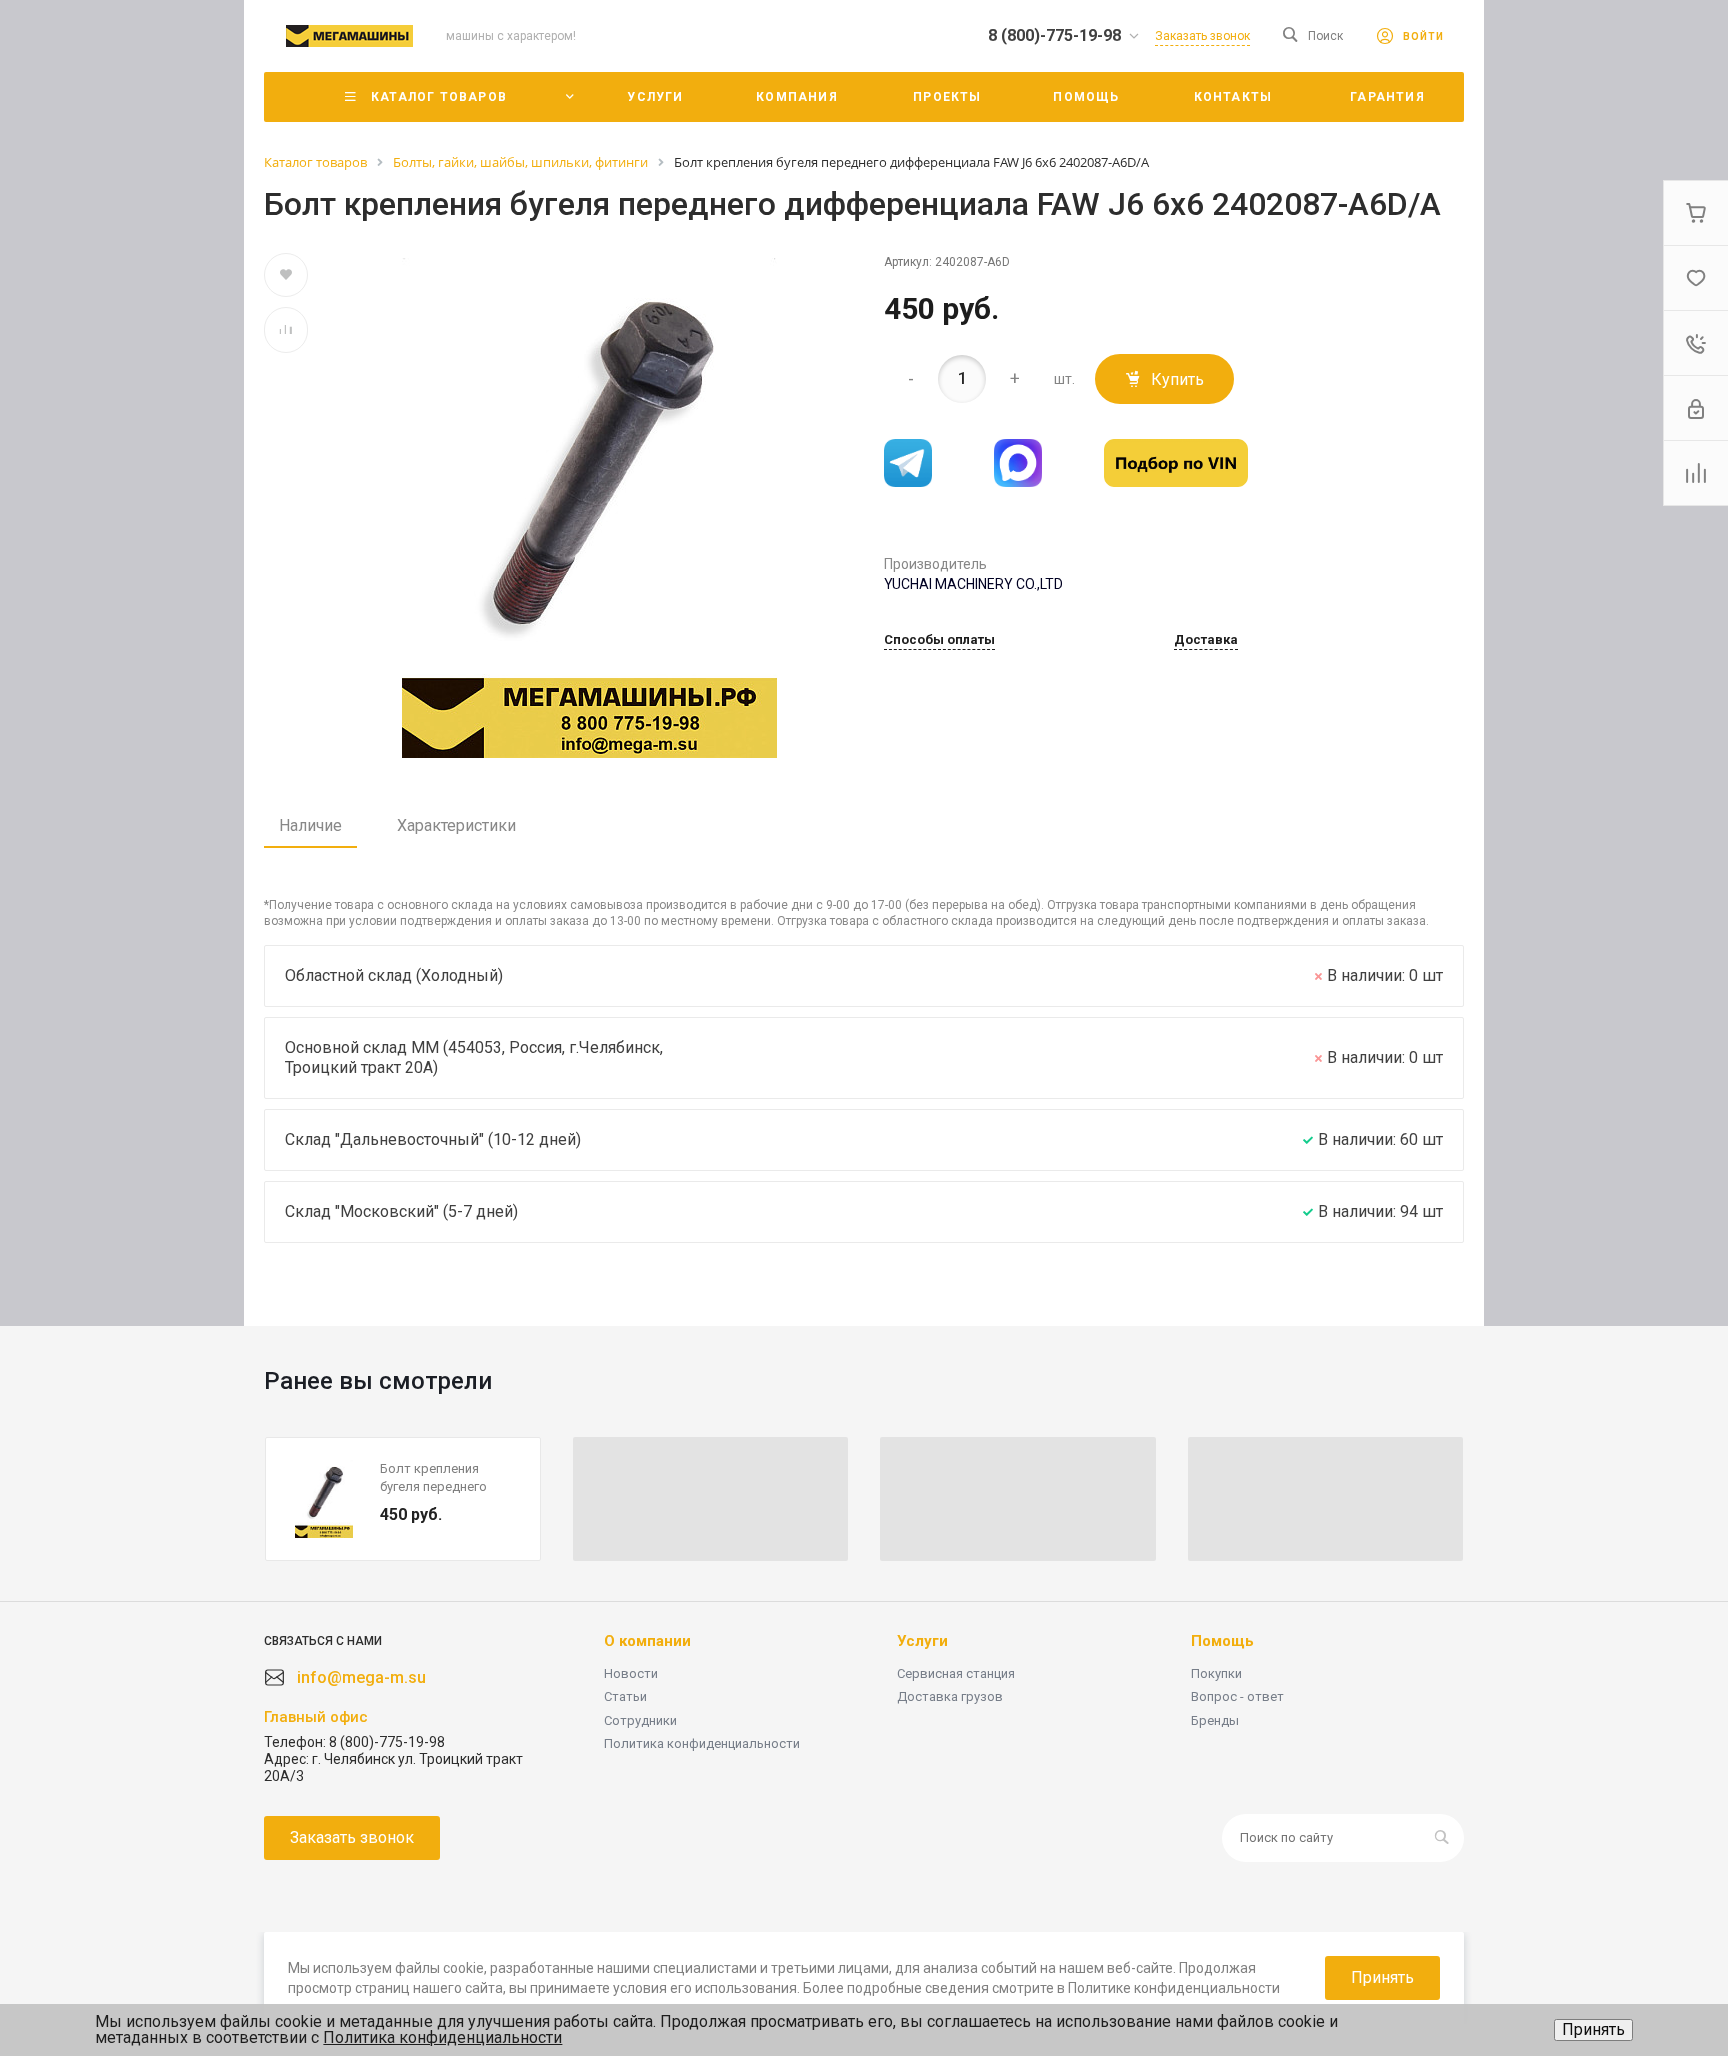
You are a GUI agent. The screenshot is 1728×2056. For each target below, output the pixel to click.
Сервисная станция (956, 1673)
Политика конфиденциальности (702, 1743)
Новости (631, 1673)
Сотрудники (640, 1720)
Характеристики (456, 825)
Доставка (1206, 640)
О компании (647, 1641)
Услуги (922, 1641)
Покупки (1216, 1673)
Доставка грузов (950, 1696)
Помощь (1222, 1641)
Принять (1593, 2029)
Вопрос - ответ (1237, 1696)
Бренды (1215, 1720)
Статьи (625, 1696)
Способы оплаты (939, 640)
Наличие (310, 825)
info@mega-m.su (361, 1677)
